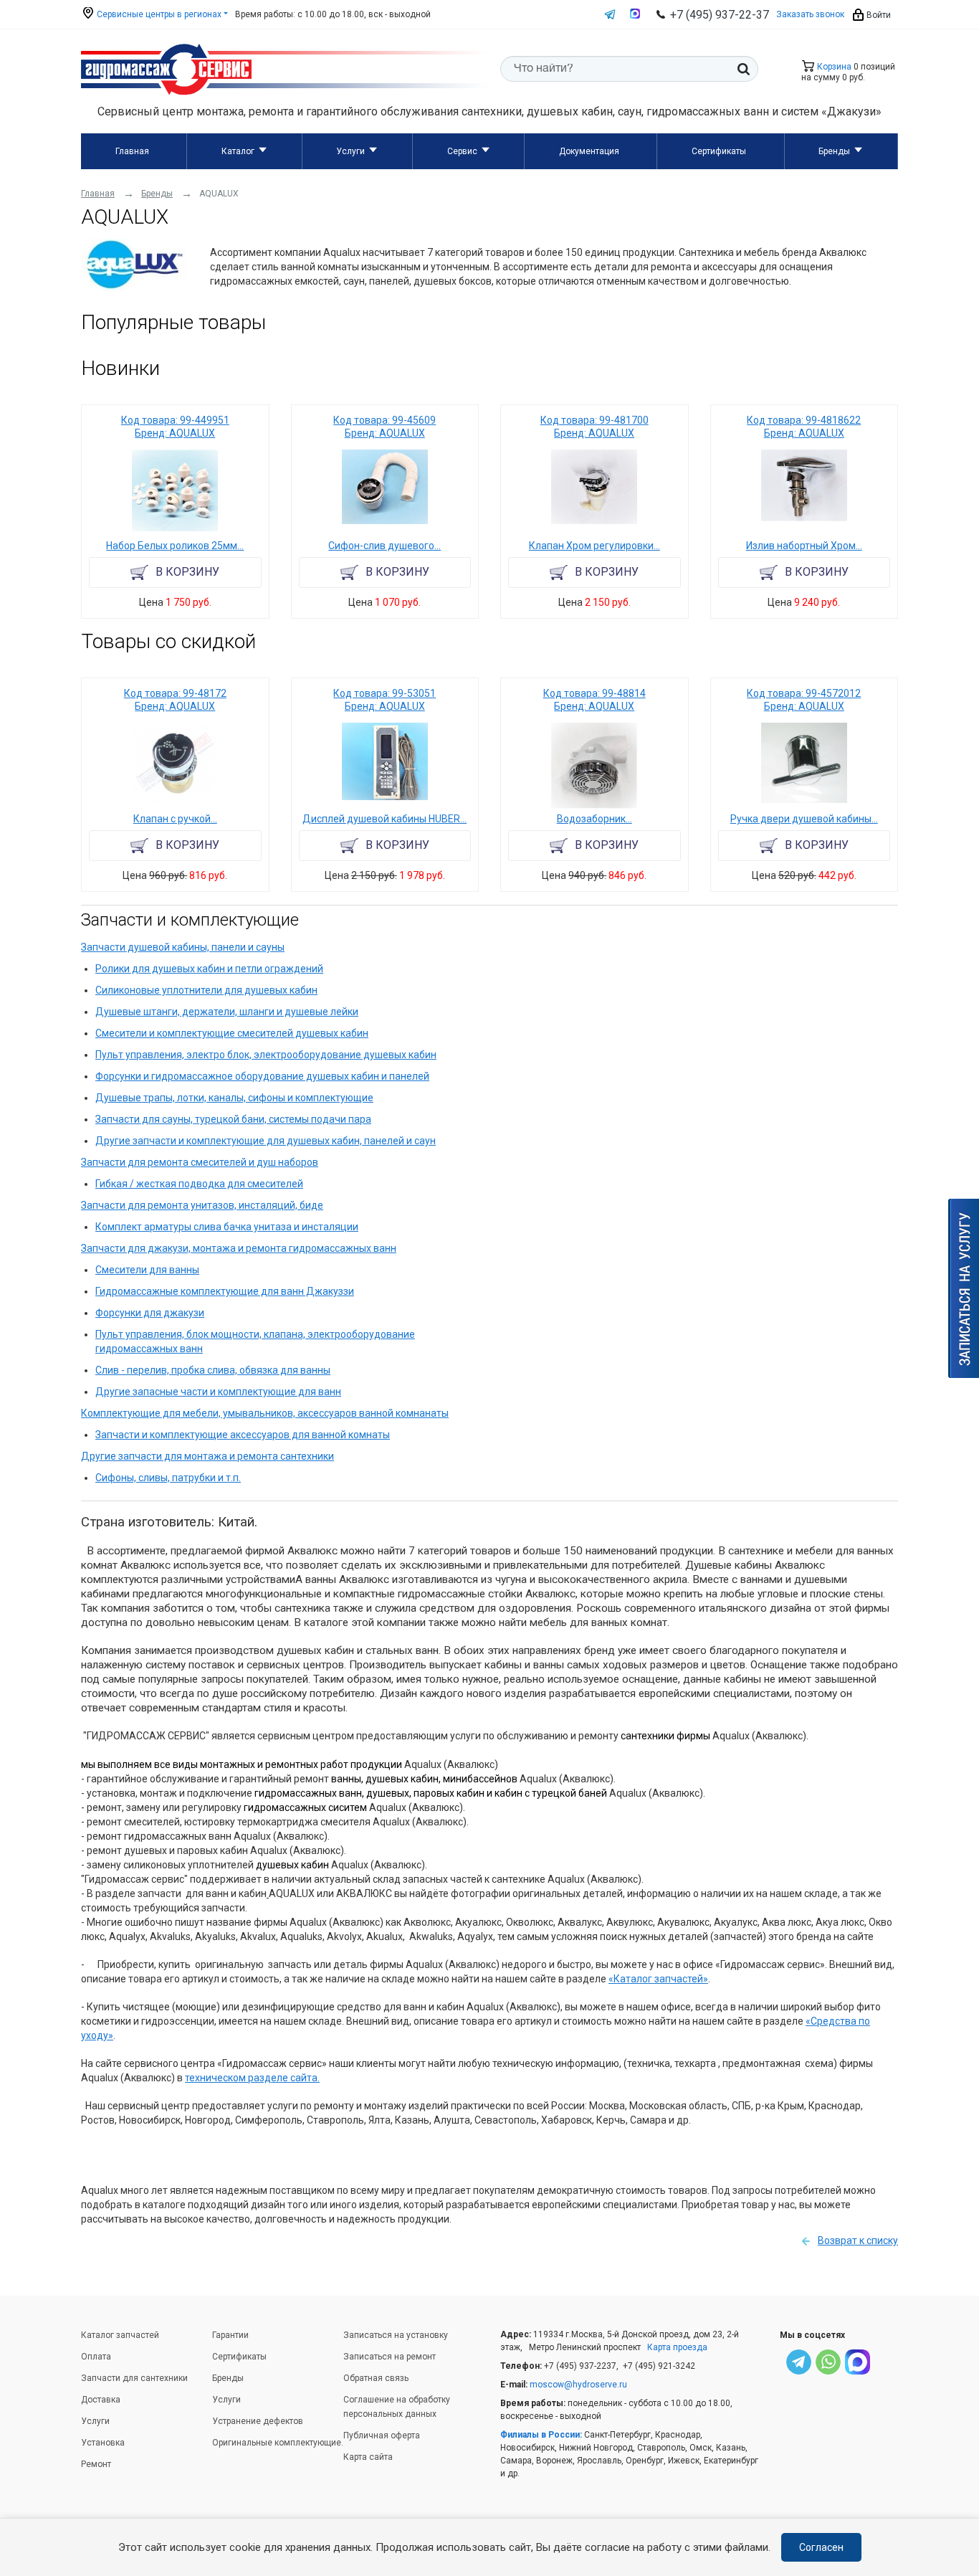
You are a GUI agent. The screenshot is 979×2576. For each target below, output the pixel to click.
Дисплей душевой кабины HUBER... (385, 819)
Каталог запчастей (120, 2335)
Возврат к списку (858, 2240)
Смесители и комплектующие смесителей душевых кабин (232, 1033)
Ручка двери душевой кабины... (804, 819)
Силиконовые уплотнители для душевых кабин (206, 990)
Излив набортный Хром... (804, 546)
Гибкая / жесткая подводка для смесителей (199, 1184)
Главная (132, 151)
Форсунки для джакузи (150, 1313)
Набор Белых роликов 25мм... (175, 546)
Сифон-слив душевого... (385, 546)
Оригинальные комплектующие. (278, 2443)
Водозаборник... (594, 819)
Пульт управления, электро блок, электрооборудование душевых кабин (266, 1055)
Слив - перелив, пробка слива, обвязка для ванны (213, 1370)
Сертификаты (719, 151)
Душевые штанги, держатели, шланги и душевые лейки (227, 1012)
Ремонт (96, 2464)
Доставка (101, 2400)
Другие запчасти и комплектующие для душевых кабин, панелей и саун (266, 1141)
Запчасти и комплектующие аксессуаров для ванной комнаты (243, 1435)
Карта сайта (368, 2457)
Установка (103, 2443)
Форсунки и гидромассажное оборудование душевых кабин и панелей (262, 1076)
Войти (878, 15)
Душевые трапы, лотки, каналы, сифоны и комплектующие (234, 1098)
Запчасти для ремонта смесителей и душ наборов (200, 1162)
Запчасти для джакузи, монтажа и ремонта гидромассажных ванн (239, 1248)
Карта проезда (677, 2347)
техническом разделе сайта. (252, 2078)
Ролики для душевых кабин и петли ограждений (209, 969)
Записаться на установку (396, 2335)
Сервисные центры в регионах (158, 14)
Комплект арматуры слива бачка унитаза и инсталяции (227, 1227)
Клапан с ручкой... (175, 819)
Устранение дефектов (258, 2421)
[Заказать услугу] (964, 1288)
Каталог (238, 151)
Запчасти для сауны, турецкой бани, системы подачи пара (233, 1119)
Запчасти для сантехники (134, 2378)
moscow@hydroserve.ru (578, 2385)
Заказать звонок (810, 14)
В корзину (187, 572)
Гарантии (230, 2335)
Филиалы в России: (541, 2435)
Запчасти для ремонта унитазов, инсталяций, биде (202, 1205)
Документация (589, 151)
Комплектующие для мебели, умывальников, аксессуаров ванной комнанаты (265, 1413)
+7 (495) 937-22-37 (720, 15)
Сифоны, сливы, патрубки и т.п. (168, 1478)
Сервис (462, 151)
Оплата (96, 2357)
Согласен (821, 2547)
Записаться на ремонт (390, 2357)
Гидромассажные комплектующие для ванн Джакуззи (225, 1291)
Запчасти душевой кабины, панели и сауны (183, 947)
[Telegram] (799, 2364)
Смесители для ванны (147, 1270)
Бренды (834, 151)
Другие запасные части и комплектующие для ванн (218, 1392)
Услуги (350, 151)
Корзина (833, 67)
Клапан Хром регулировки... (594, 546)
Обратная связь (376, 2378)
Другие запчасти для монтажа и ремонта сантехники (207, 1456)
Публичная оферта (382, 2435)
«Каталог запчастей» (658, 1979)
